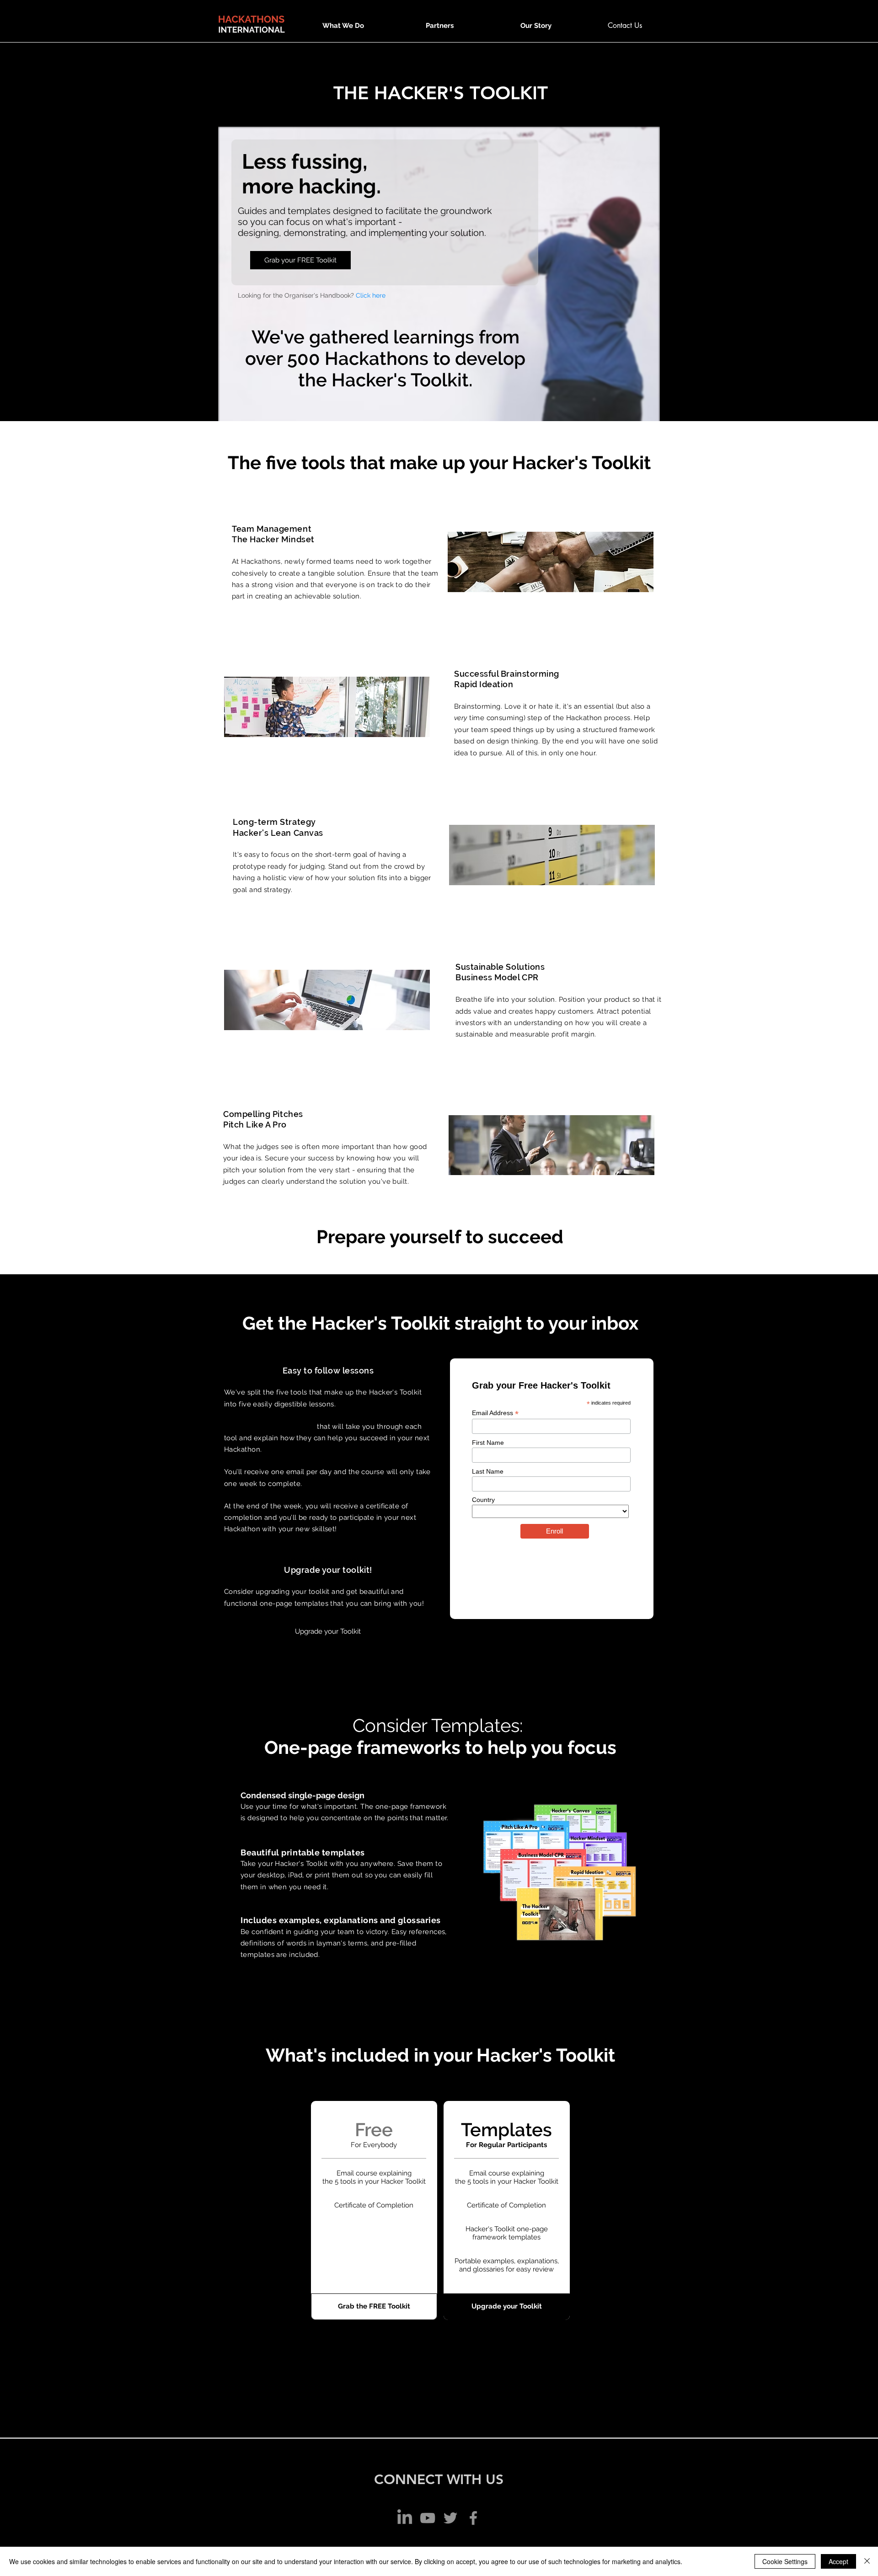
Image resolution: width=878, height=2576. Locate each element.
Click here (371, 295)
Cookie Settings (785, 2561)
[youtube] (428, 2518)
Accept (838, 2561)
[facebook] (473, 2518)
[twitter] (450, 2518)
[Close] (867, 2561)
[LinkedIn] (405, 2518)
